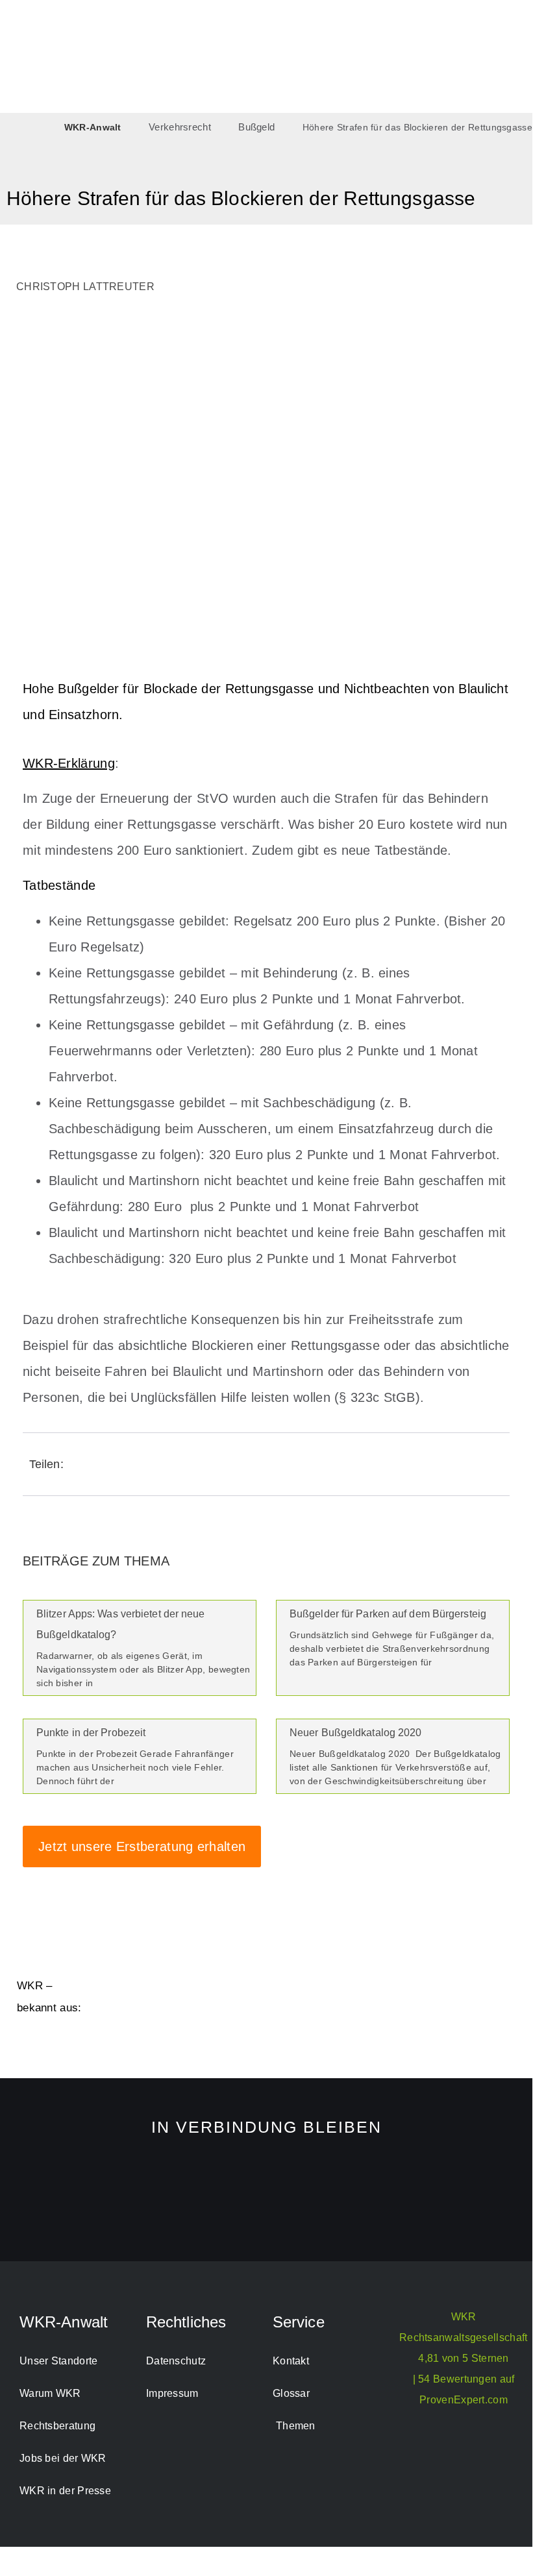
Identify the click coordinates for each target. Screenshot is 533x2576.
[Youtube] (323, 2201)
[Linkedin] (209, 2201)
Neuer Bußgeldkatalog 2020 (356, 1733)
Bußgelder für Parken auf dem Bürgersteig (388, 1614)
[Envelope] (153, 2201)
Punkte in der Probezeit (91, 1733)
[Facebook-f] (266, 2201)
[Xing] (379, 2201)
